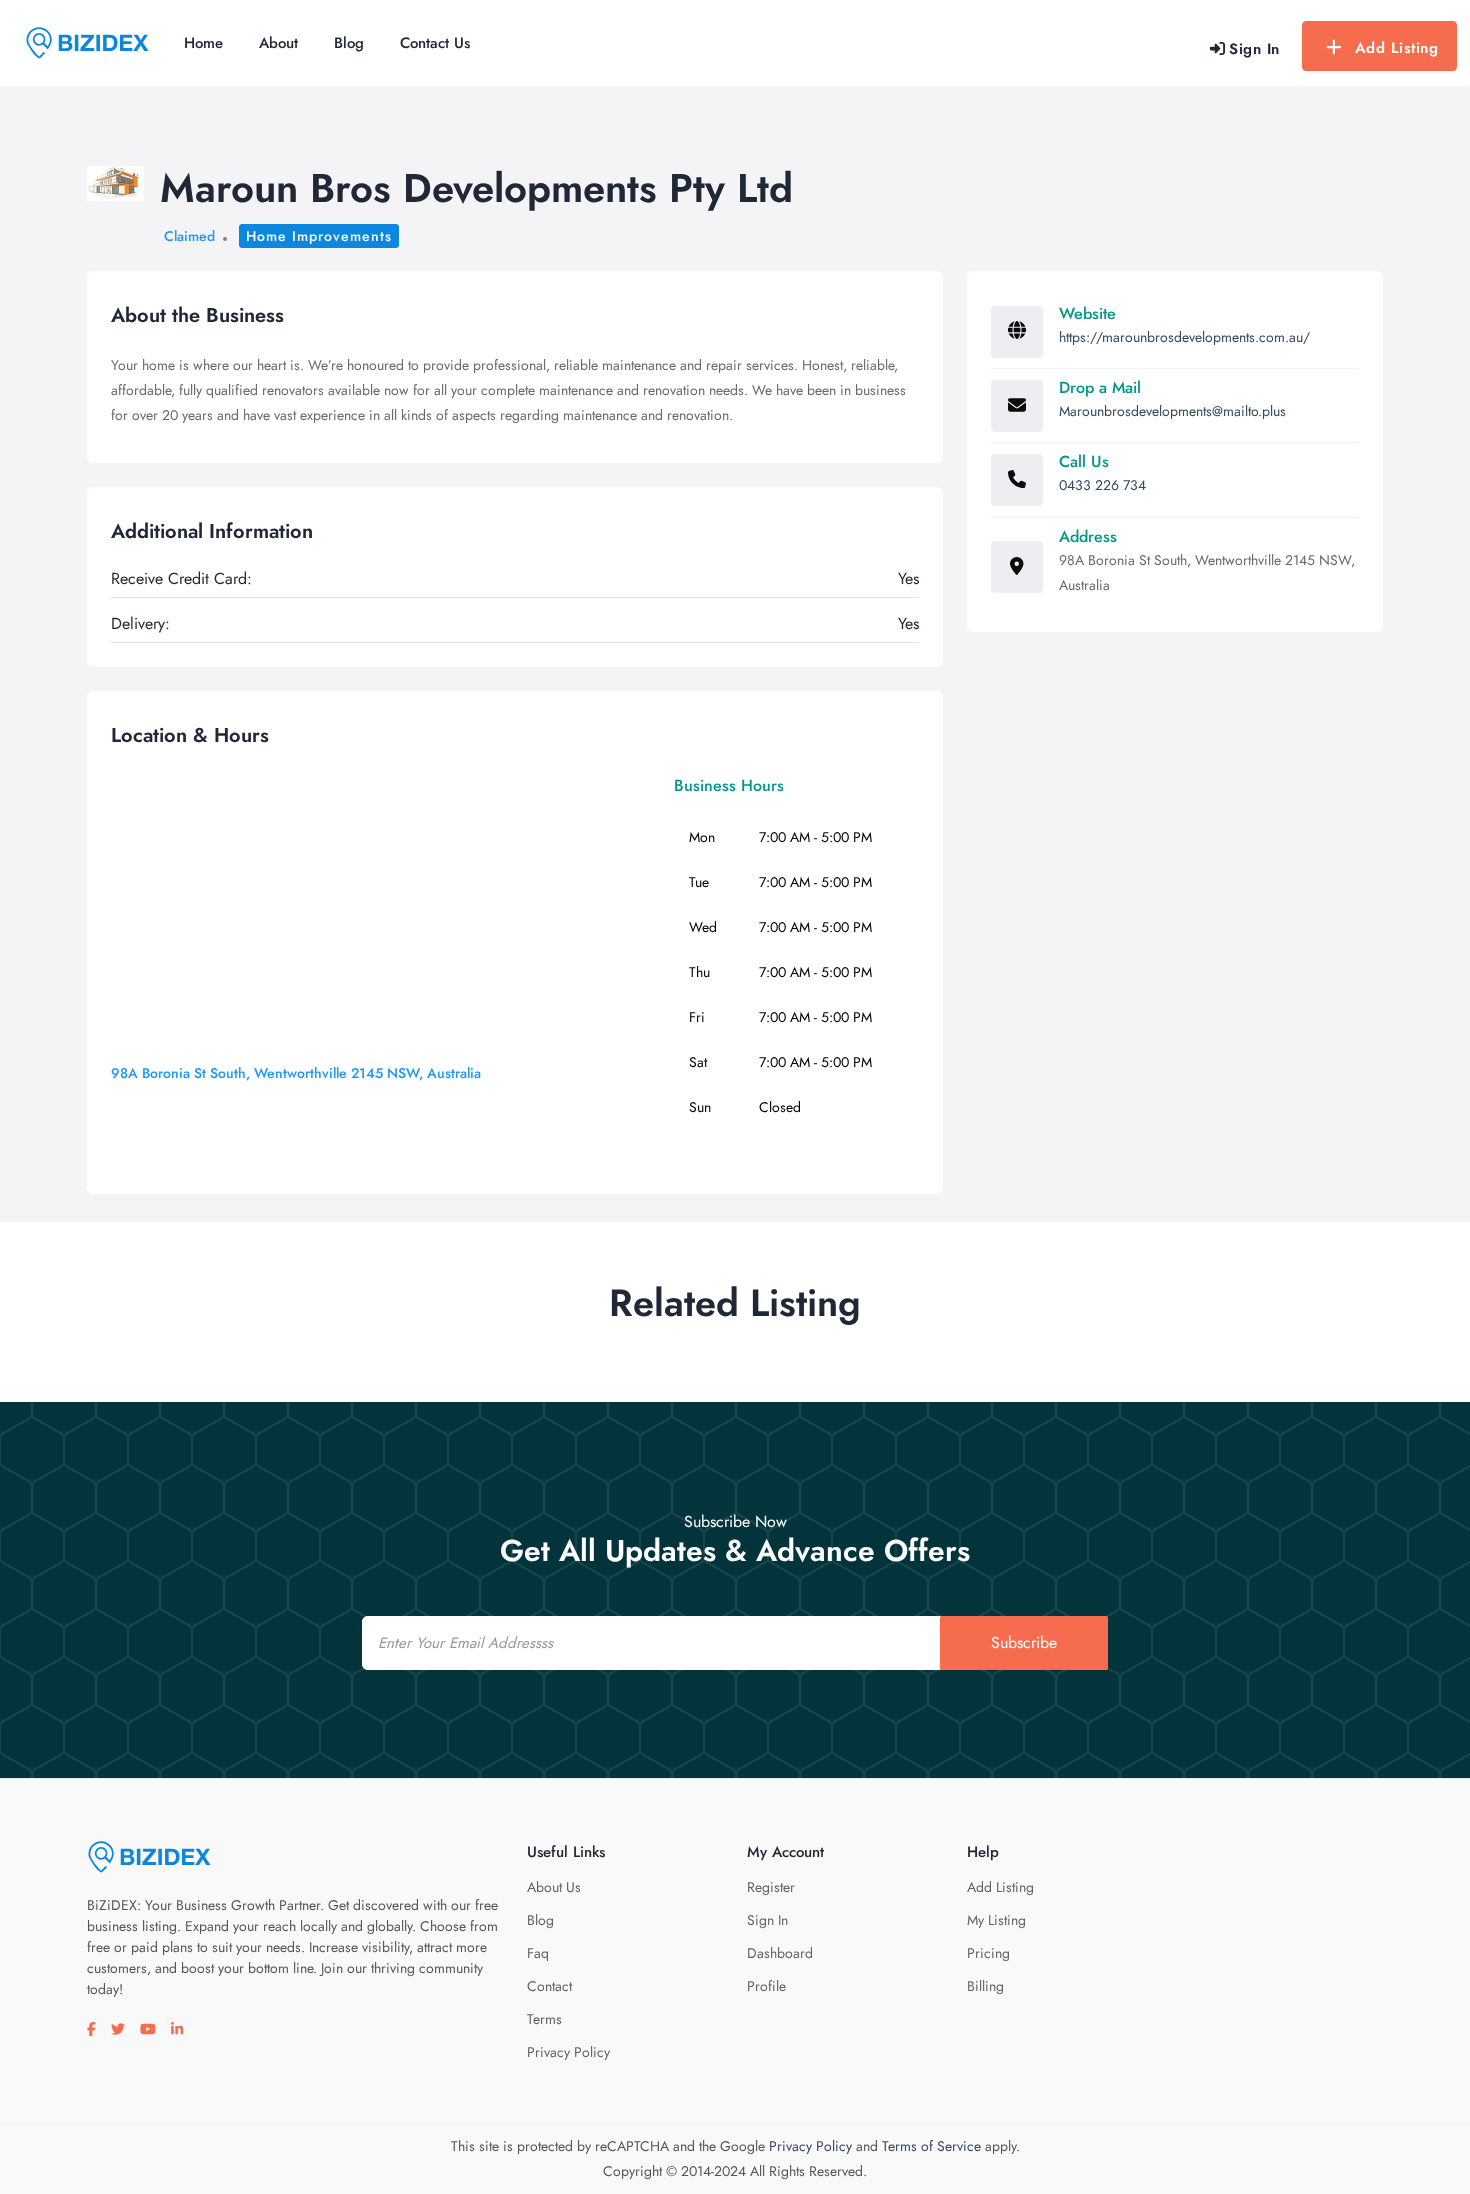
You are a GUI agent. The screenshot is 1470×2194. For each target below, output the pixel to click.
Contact (549, 1986)
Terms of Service (931, 2146)
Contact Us (435, 43)
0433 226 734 (1102, 485)
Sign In (767, 1920)
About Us (554, 1887)
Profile (766, 1986)
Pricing (988, 1953)
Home (203, 43)
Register (771, 1887)
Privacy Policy (568, 2052)
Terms (544, 2019)
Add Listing (1397, 48)
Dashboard (780, 1953)
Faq (538, 1953)
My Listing (996, 1920)
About (278, 43)
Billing (985, 1986)
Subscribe (1024, 1642)
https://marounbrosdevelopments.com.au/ (1184, 337)
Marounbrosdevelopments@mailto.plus (1172, 411)
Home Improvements (319, 236)
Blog (349, 43)
